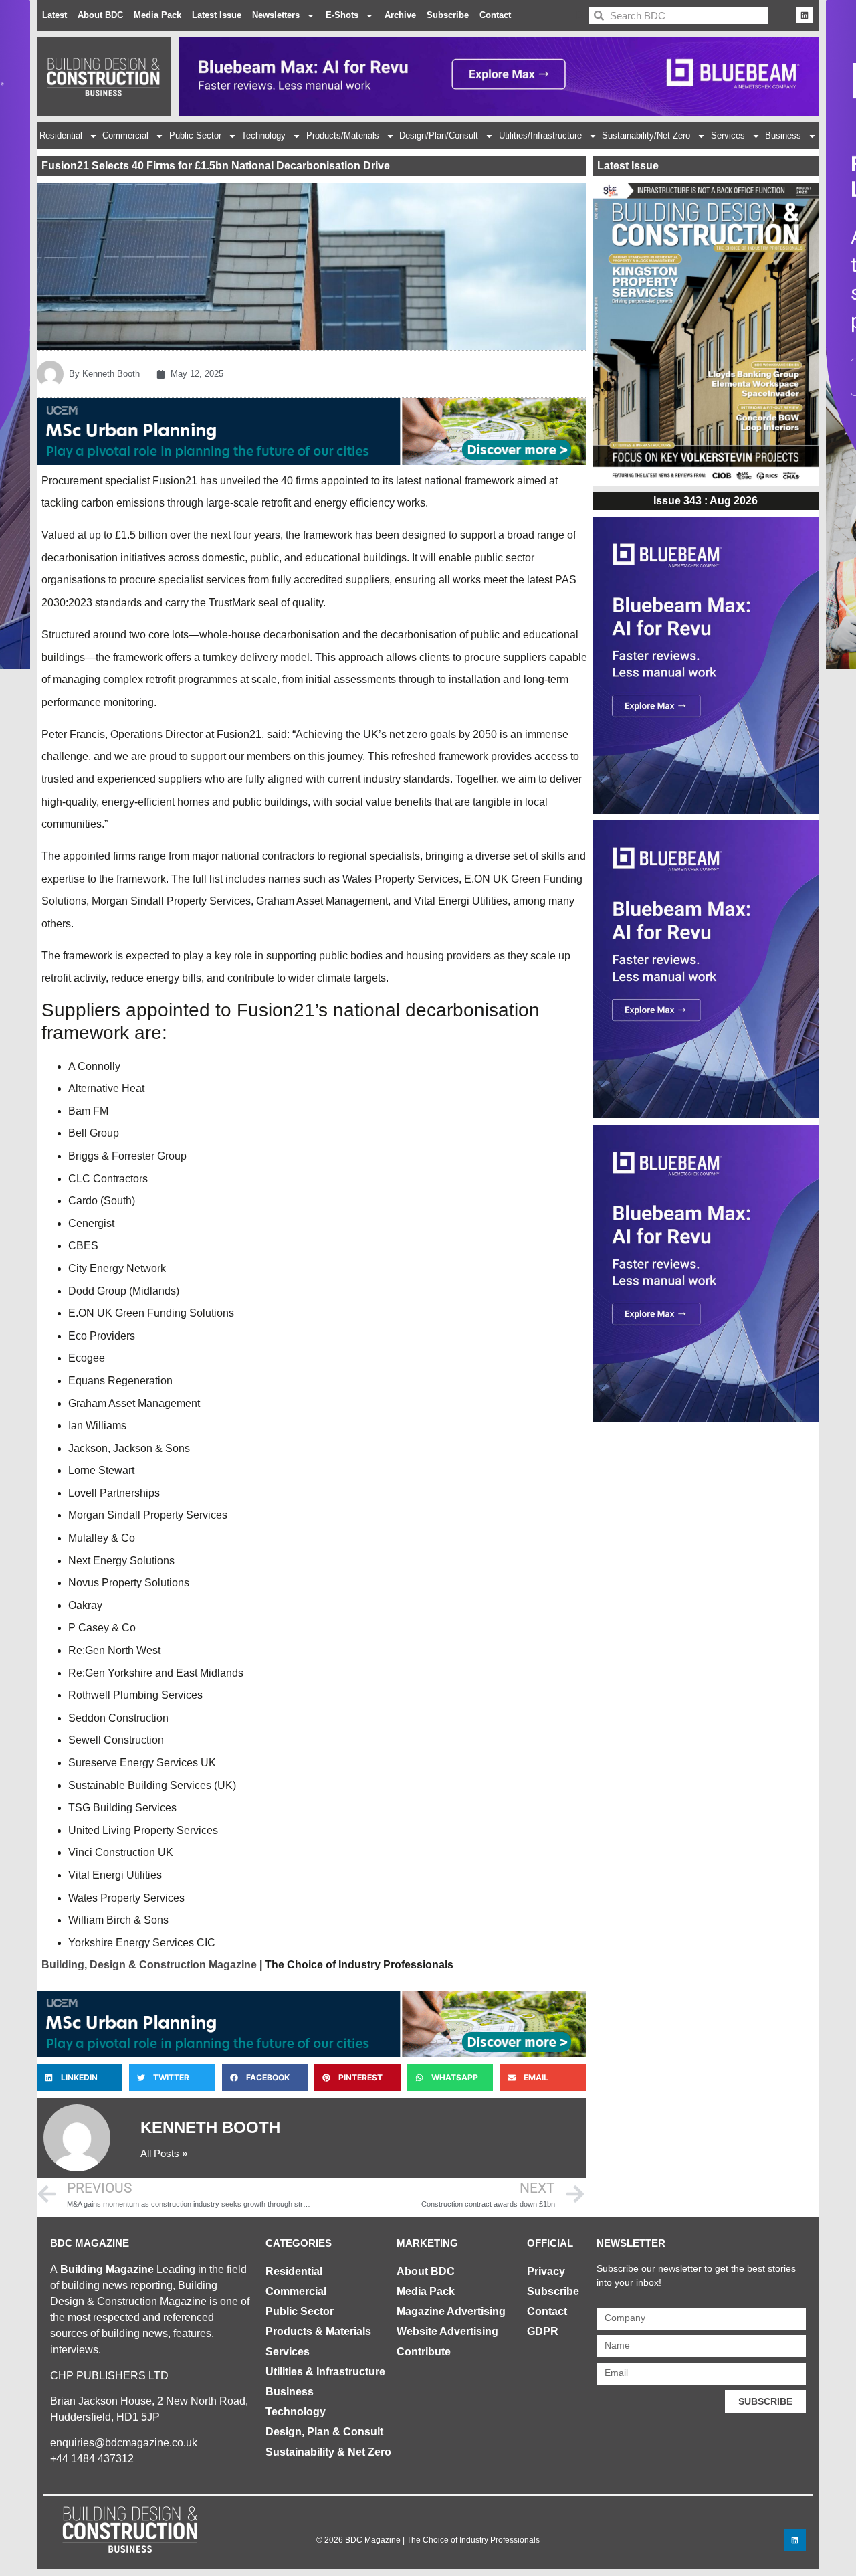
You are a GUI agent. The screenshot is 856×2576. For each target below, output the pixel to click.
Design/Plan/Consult (439, 135)
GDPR (543, 2331)
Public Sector (195, 135)
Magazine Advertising (451, 2311)
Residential (61, 135)
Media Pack (157, 15)
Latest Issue (217, 15)
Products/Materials (343, 135)
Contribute (424, 2352)
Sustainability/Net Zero (646, 135)
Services (728, 135)
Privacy (546, 2271)
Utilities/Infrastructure (540, 135)
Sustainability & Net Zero (328, 2452)
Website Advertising (447, 2331)
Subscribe (448, 15)
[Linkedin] (805, 15)
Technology (263, 135)
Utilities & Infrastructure (325, 2372)
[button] (80, 2078)
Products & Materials (318, 2331)
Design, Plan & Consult (324, 2432)
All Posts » (164, 2153)
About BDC (100, 15)
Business (783, 135)
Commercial (125, 135)
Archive (400, 15)
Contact (495, 15)
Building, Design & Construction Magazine (149, 1965)
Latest (55, 15)
